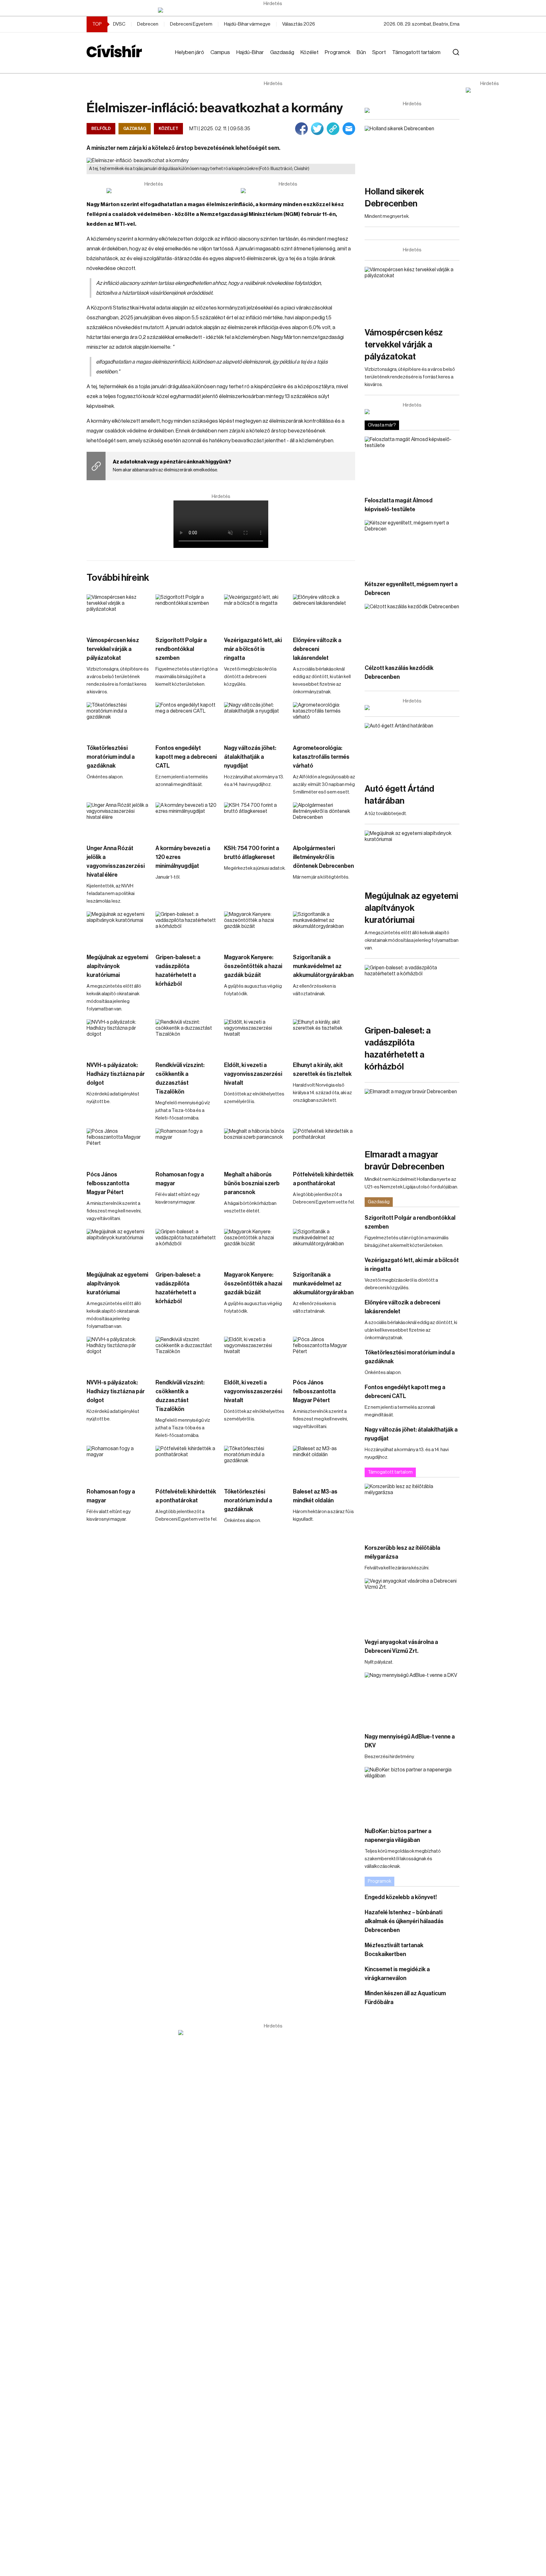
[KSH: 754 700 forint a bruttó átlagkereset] (255, 820)
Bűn (361, 52)
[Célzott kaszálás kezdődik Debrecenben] (412, 631)
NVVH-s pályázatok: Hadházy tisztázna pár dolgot (116, 1074)
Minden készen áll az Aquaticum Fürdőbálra (405, 1998)
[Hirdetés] (273, 10)
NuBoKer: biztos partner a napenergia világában (398, 1836)
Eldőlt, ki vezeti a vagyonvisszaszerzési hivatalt (253, 1074)
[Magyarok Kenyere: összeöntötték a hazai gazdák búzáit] (255, 929)
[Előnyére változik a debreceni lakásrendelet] (324, 612)
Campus (220, 52)
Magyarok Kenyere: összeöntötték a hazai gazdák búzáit (253, 966)
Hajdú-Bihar (250, 52)
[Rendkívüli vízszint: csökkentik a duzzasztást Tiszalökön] (187, 1037)
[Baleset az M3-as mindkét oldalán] (324, 1463)
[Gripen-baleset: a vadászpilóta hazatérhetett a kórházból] (187, 929)
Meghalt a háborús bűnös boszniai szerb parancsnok (252, 1183)
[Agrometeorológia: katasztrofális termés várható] (324, 720)
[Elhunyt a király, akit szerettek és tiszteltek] (324, 1037)
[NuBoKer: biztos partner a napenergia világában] (412, 1794)
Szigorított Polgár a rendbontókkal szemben (181, 649)
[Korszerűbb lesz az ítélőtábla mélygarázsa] (412, 1510)
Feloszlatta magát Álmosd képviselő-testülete (399, 505)
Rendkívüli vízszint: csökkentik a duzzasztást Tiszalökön (180, 1078)
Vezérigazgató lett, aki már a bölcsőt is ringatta (253, 649)
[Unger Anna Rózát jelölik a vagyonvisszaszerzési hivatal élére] (118, 820)
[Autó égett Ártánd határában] (412, 750)
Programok (338, 52)
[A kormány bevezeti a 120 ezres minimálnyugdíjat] (187, 820)
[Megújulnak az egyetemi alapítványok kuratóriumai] (118, 929)
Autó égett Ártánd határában (399, 795)
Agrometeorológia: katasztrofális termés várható (321, 757)
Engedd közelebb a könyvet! (401, 1897)
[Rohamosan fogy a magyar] (187, 1146)
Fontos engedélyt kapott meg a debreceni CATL (186, 757)
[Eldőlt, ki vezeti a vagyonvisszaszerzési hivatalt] (255, 1037)
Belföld (101, 129)
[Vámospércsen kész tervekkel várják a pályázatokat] (118, 612)
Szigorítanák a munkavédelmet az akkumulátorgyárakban (323, 966)
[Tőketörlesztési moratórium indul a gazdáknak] (118, 720)
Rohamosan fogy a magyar (180, 1179)
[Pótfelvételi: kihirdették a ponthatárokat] (324, 1146)
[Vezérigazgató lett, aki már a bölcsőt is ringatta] (255, 612)
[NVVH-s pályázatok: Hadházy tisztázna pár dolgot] (118, 1037)
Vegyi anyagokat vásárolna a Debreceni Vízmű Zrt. (401, 1647)
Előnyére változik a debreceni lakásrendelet (317, 649)
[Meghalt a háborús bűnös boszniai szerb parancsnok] (255, 1146)
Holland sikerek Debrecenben (394, 198)
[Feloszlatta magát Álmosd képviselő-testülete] (412, 463)
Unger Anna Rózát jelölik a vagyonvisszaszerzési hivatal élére (116, 862)
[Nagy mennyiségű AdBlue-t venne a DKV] (412, 1699)
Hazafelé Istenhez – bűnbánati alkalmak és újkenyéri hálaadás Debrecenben (404, 1921)
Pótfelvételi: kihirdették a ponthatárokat (323, 1179)
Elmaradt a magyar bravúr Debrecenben (404, 1161)
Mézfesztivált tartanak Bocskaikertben (394, 1950)
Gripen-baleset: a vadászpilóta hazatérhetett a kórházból (178, 971)
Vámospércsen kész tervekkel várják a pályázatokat (113, 649)
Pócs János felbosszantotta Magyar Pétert (108, 1183)
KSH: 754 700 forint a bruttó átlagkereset (252, 853)
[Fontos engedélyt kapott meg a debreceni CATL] (187, 720)
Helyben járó (190, 52)
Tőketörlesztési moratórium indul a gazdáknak (111, 757)
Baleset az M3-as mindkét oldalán (315, 1496)
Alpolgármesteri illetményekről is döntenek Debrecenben (323, 857)
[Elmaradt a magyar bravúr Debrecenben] (412, 1116)
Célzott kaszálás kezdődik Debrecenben (399, 672)
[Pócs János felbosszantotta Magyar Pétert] (118, 1146)
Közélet (309, 52)
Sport (379, 52)
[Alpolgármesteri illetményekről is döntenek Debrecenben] (324, 820)
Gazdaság (282, 52)
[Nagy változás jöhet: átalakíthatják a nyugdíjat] (255, 720)
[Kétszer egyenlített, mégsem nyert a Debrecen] (412, 547)
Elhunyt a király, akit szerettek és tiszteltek (322, 1070)
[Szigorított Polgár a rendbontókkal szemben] (187, 612)
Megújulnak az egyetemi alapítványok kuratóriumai (117, 966)
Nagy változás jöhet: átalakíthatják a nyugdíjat (250, 757)
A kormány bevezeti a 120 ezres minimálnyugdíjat (183, 857)
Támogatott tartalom (416, 52)
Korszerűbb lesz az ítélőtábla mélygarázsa (402, 1552)
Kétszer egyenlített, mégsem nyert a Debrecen (411, 589)
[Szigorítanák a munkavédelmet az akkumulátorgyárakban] (324, 929)
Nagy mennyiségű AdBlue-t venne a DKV (410, 1741)
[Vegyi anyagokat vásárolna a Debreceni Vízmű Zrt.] (412, 1605)
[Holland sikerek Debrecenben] (412, 153)
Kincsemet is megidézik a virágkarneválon (397, 1974)
